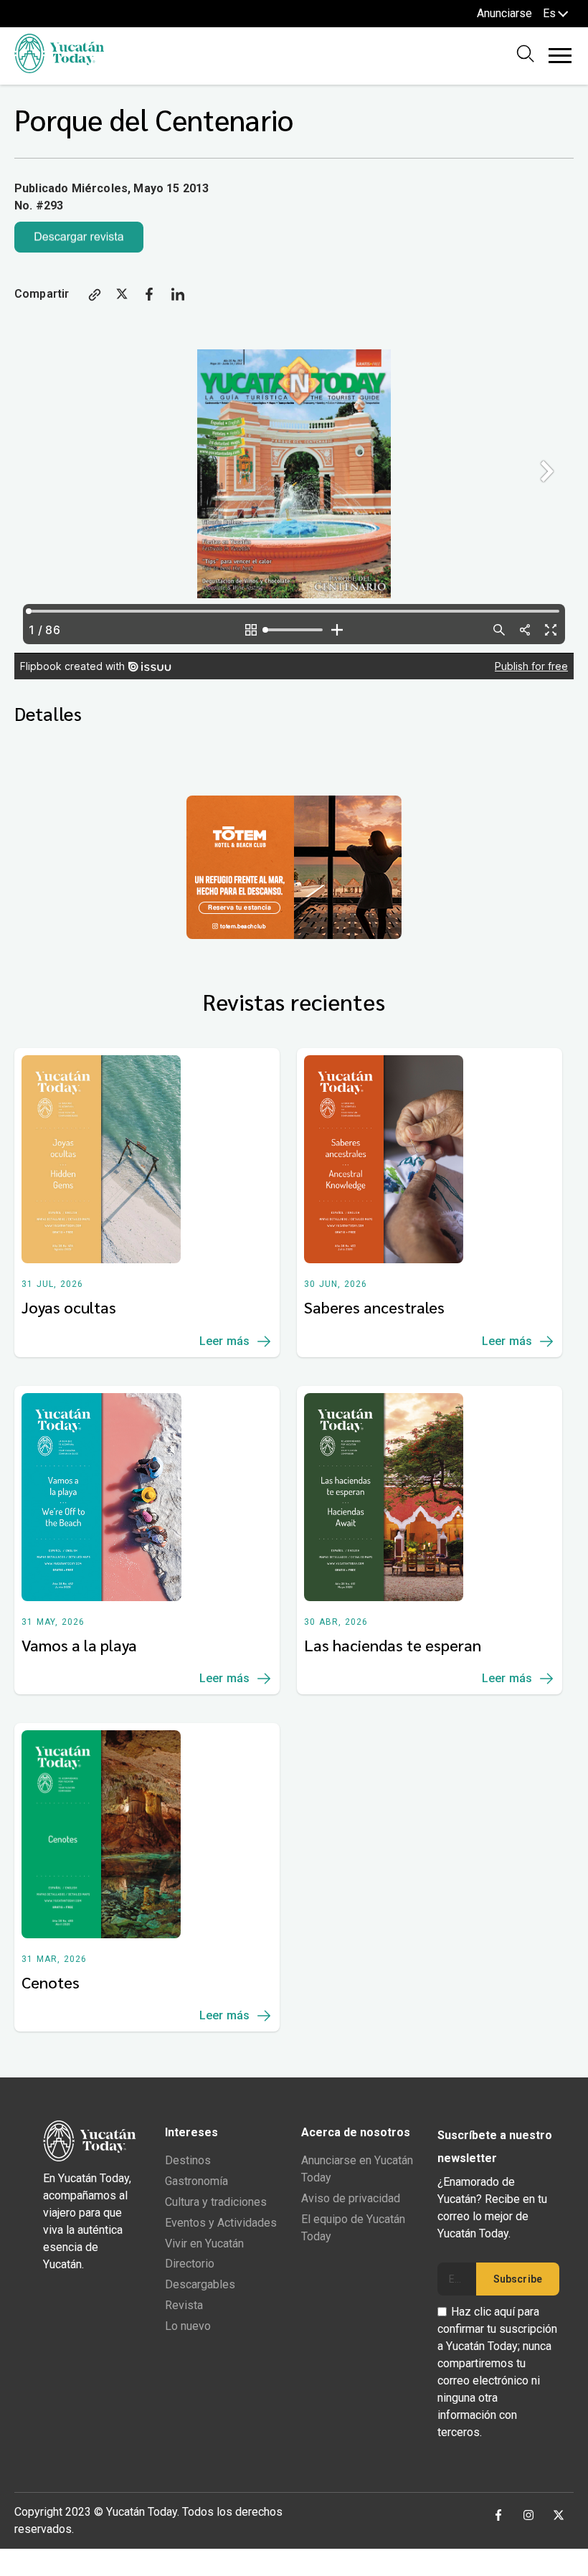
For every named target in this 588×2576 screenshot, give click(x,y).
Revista (184, 2305)
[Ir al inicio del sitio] (59, 69)
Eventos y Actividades (221, 2223)
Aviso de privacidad (351, 2198)
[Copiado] (95, 297)
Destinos (188, 2160)
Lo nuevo (188, 2326)
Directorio (190, 2264)
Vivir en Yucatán (204, 2244)
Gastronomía (196, 2181)
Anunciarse (504, 13)
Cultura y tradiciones (216, 2202)
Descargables (200, 2284)
